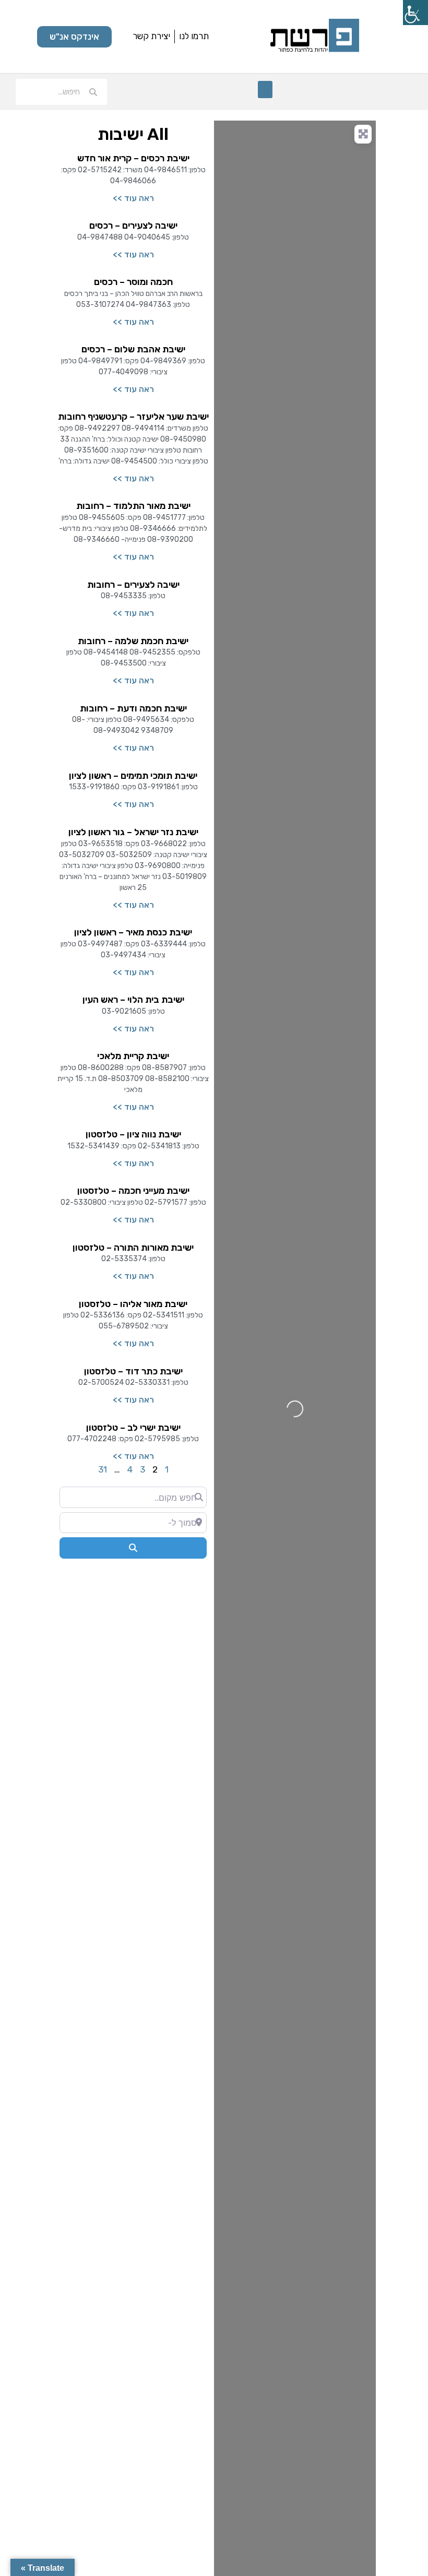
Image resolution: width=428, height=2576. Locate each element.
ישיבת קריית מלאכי (133, 1056)
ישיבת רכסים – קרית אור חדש (133, 158)
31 (103, 1469)
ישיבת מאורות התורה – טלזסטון (133, 1248)
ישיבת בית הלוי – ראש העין (133, 1000)
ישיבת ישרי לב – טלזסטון (133, 1428)
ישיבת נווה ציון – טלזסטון (133, 1134)
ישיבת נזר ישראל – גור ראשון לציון (133, 832)
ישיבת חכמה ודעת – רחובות (133, 708)
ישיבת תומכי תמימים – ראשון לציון (133, 776)
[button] (265, 90)
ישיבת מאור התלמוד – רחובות (133, 506)
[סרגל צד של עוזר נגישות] (415, 13)
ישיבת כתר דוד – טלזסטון (133, 1371)
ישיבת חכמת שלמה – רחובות (133, 641)
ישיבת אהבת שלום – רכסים (133, 349)
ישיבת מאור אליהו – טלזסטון (133, 1304)
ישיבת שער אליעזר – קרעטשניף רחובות (133, 417)
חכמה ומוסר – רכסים (133, 282)
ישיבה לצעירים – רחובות (133, 585)
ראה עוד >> (133, 198)
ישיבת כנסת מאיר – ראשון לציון (133, 932)
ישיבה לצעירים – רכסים (133, 225)
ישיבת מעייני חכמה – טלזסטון (133, 1191)
